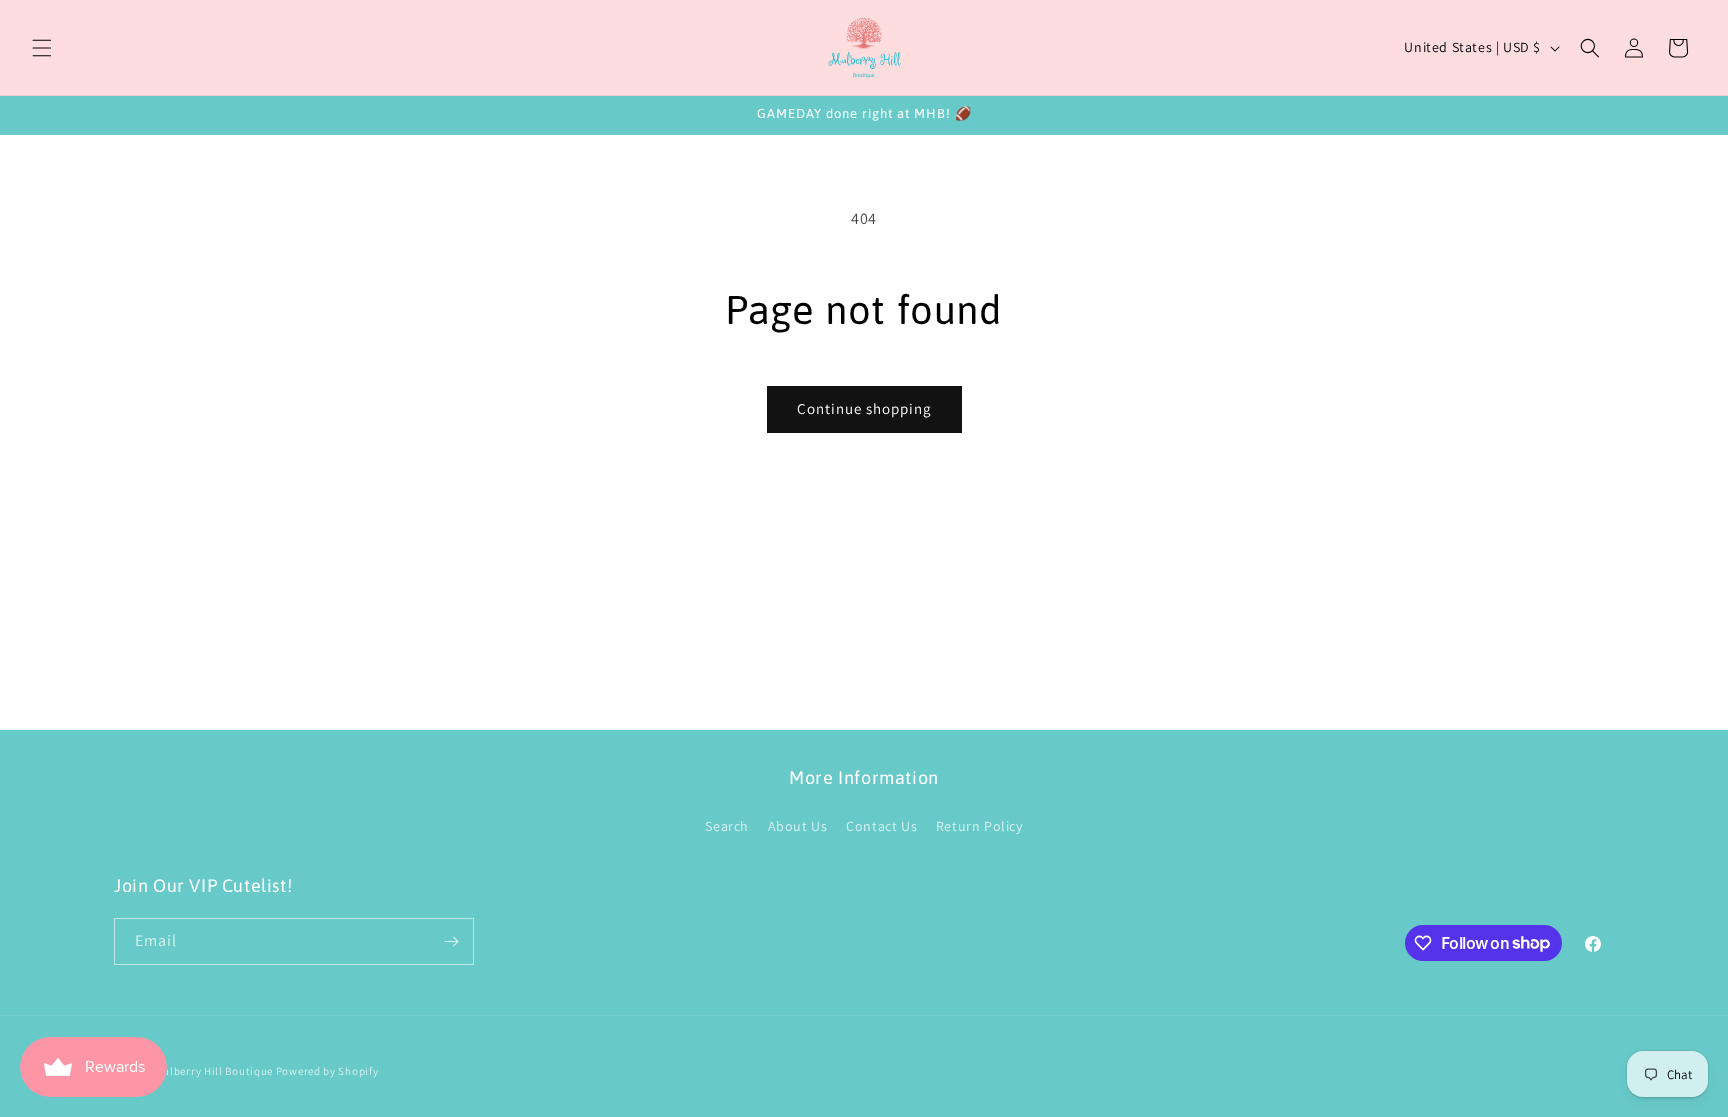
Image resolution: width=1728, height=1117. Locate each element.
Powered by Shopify (327, 1071)
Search (727, 826)
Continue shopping (864, 408)
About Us (798, 826)
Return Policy (979, 826)
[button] (42, 48)
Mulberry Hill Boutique (214, 1071)
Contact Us (881, 826)
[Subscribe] (451, 941)
